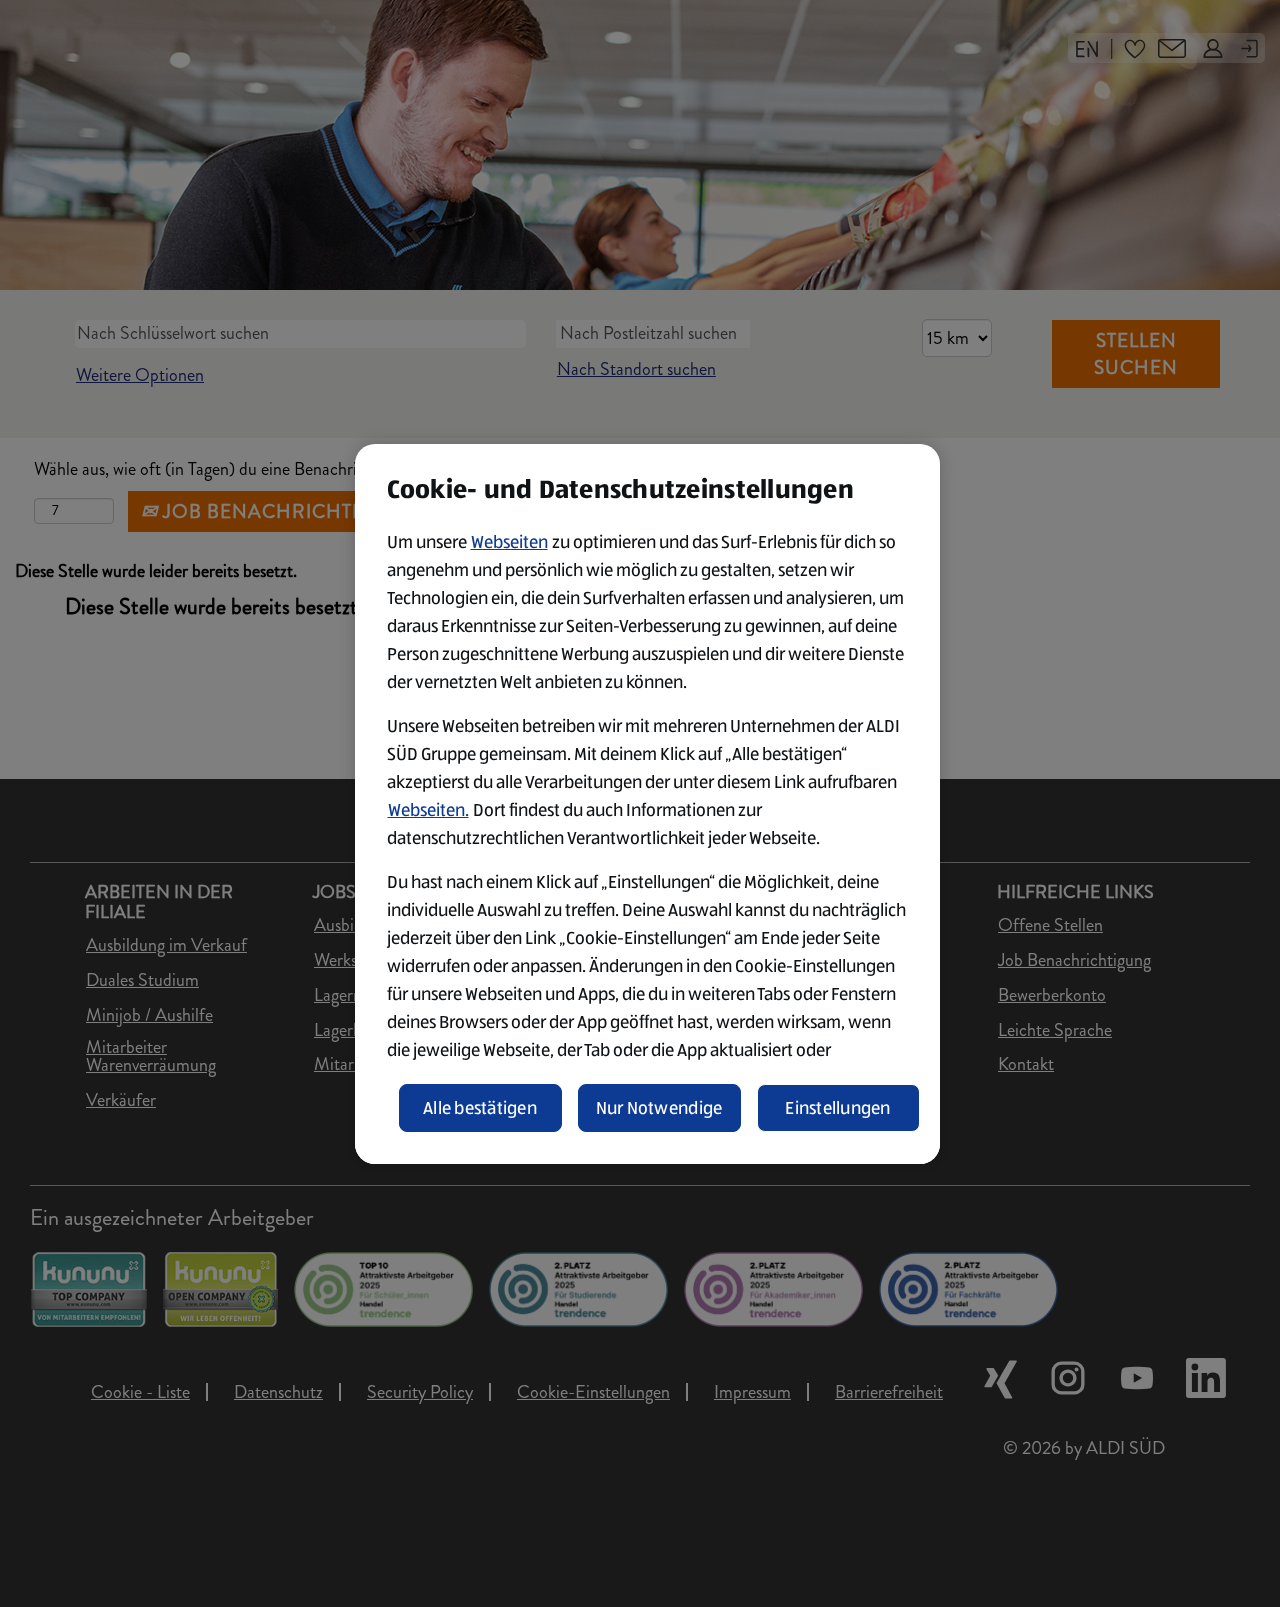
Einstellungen (838, 1108)
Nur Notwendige (659, 1108)
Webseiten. (428, 810)
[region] (647, 804)
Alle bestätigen (480, 1108)
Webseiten (509, 542)
